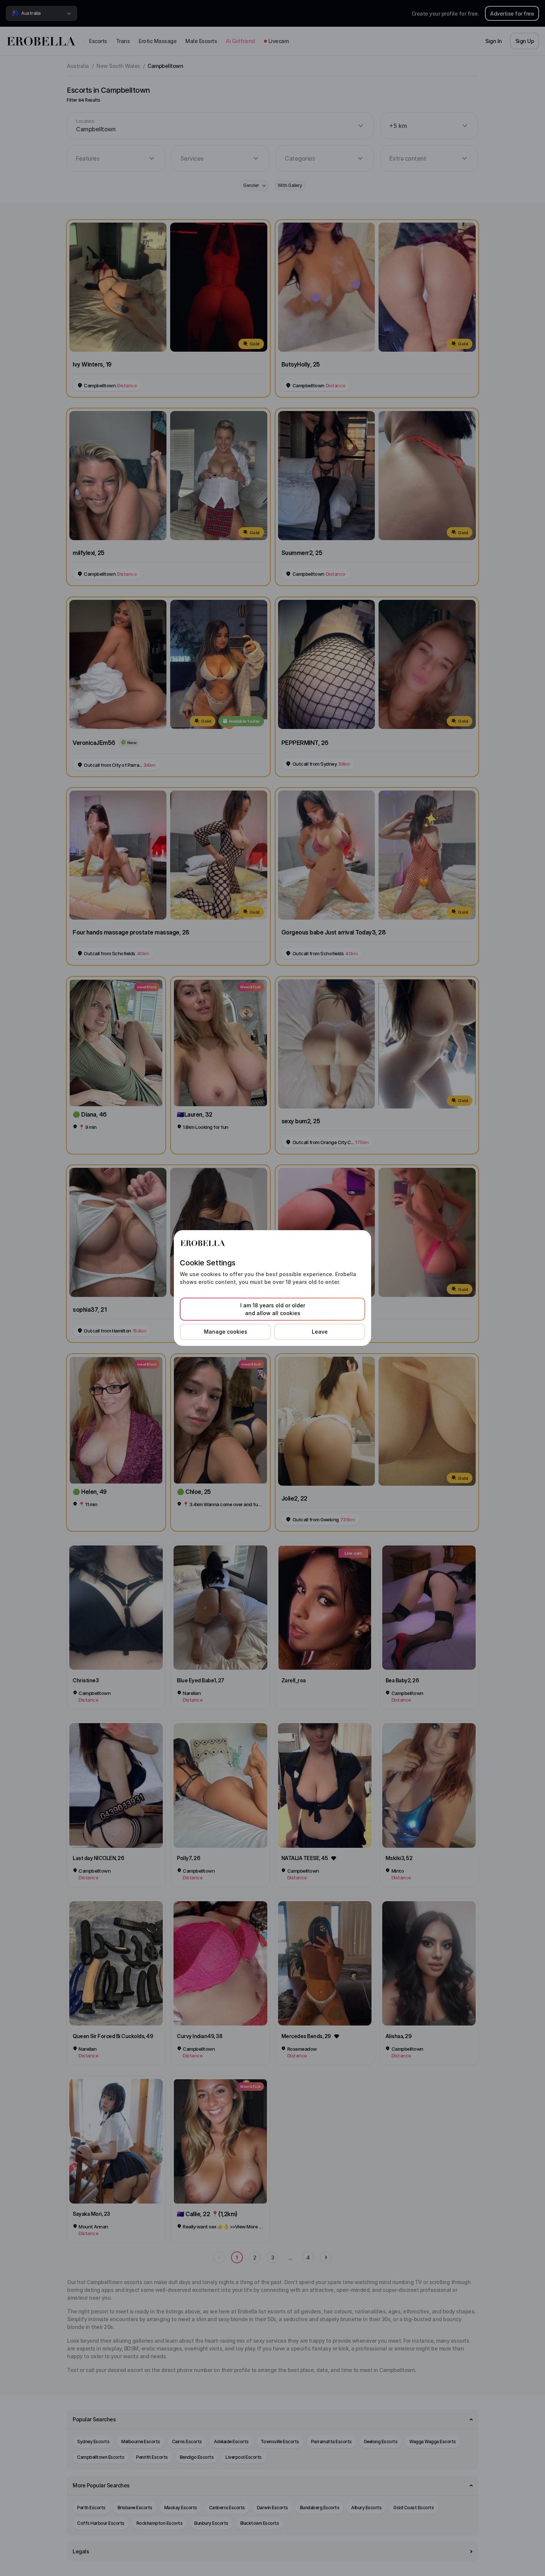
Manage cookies (226, 1332)
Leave (320, 1332)
